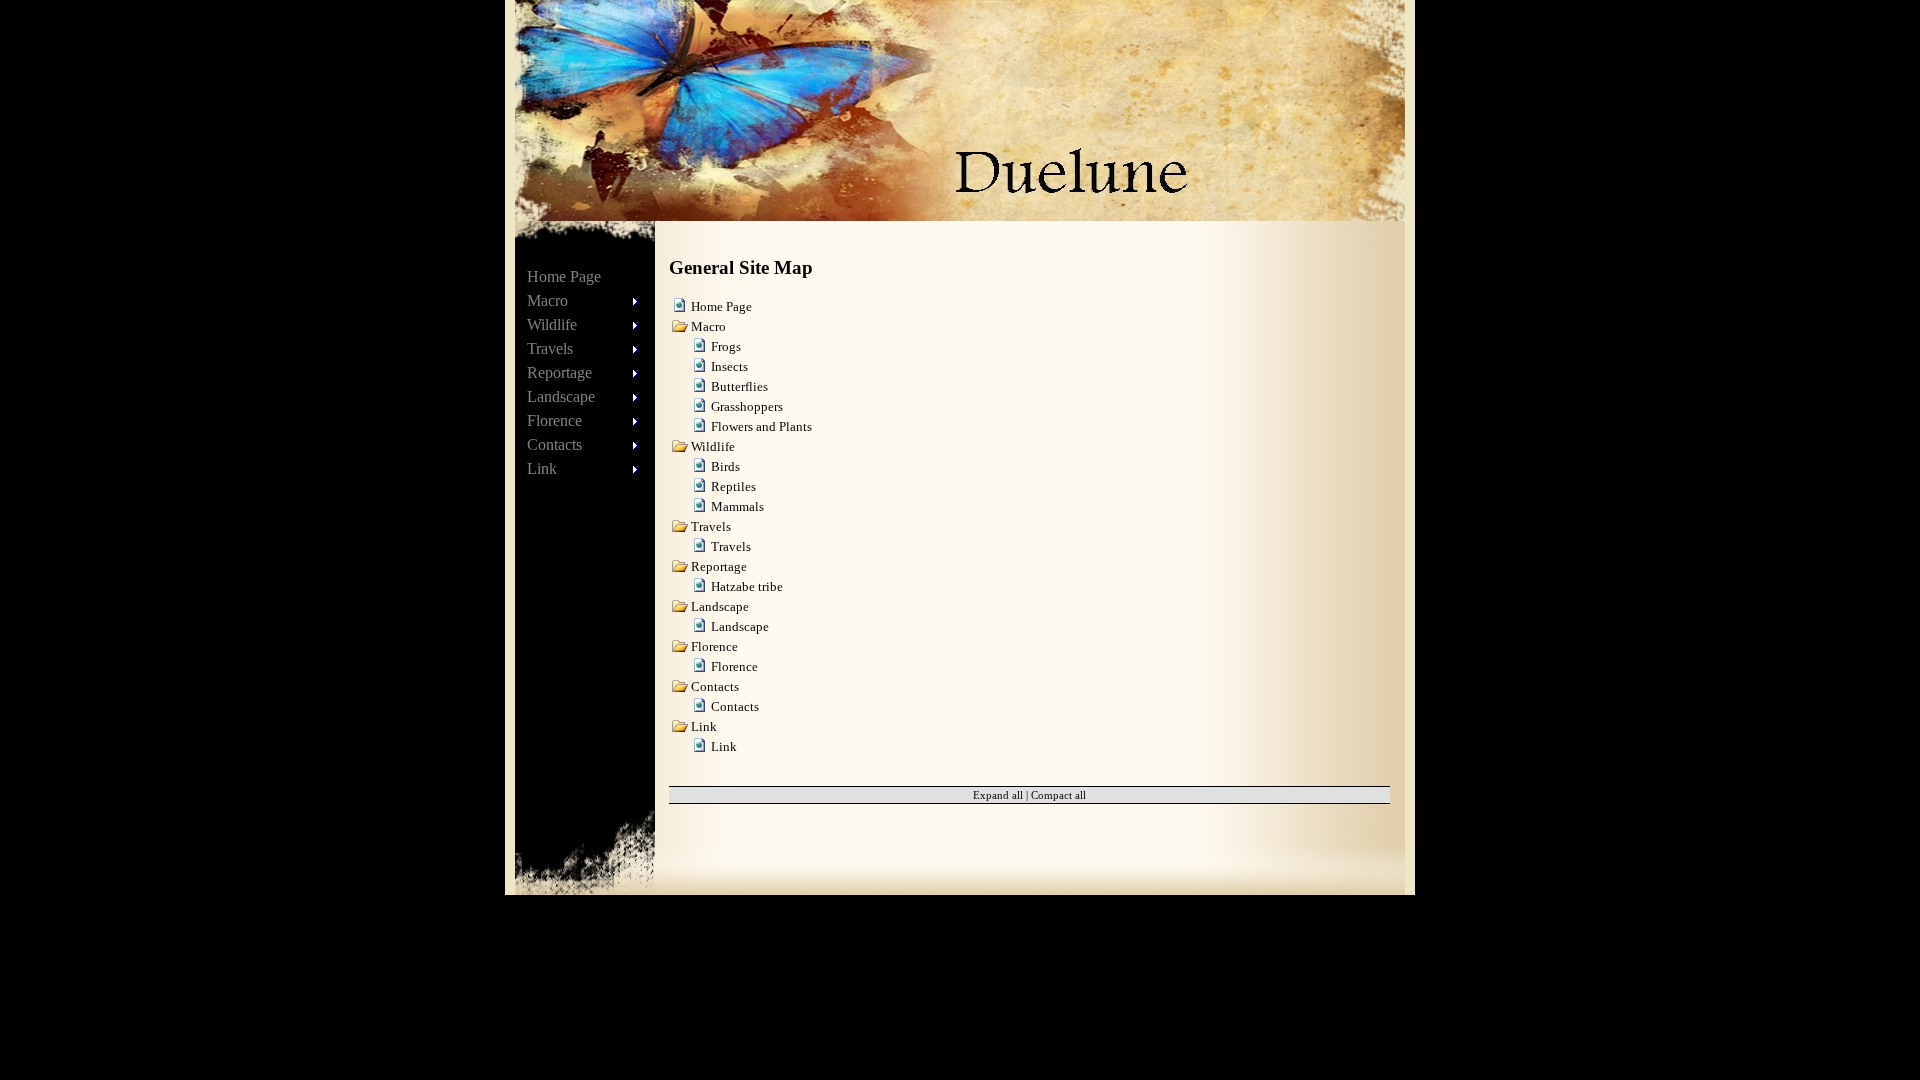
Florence (734, 666)
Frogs (726, 346)
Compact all (1058, 795)
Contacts (735, 706)
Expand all (998, 795)
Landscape (740, 626)
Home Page (564, 276)
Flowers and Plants (761, 426)
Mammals (737, 506)
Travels (731, 546)
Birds (725, 466)
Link (724, 746)
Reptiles (733, 486)
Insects (729, 366)
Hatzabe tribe (747, 586)
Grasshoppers (747, 406)
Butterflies (739, 386)
